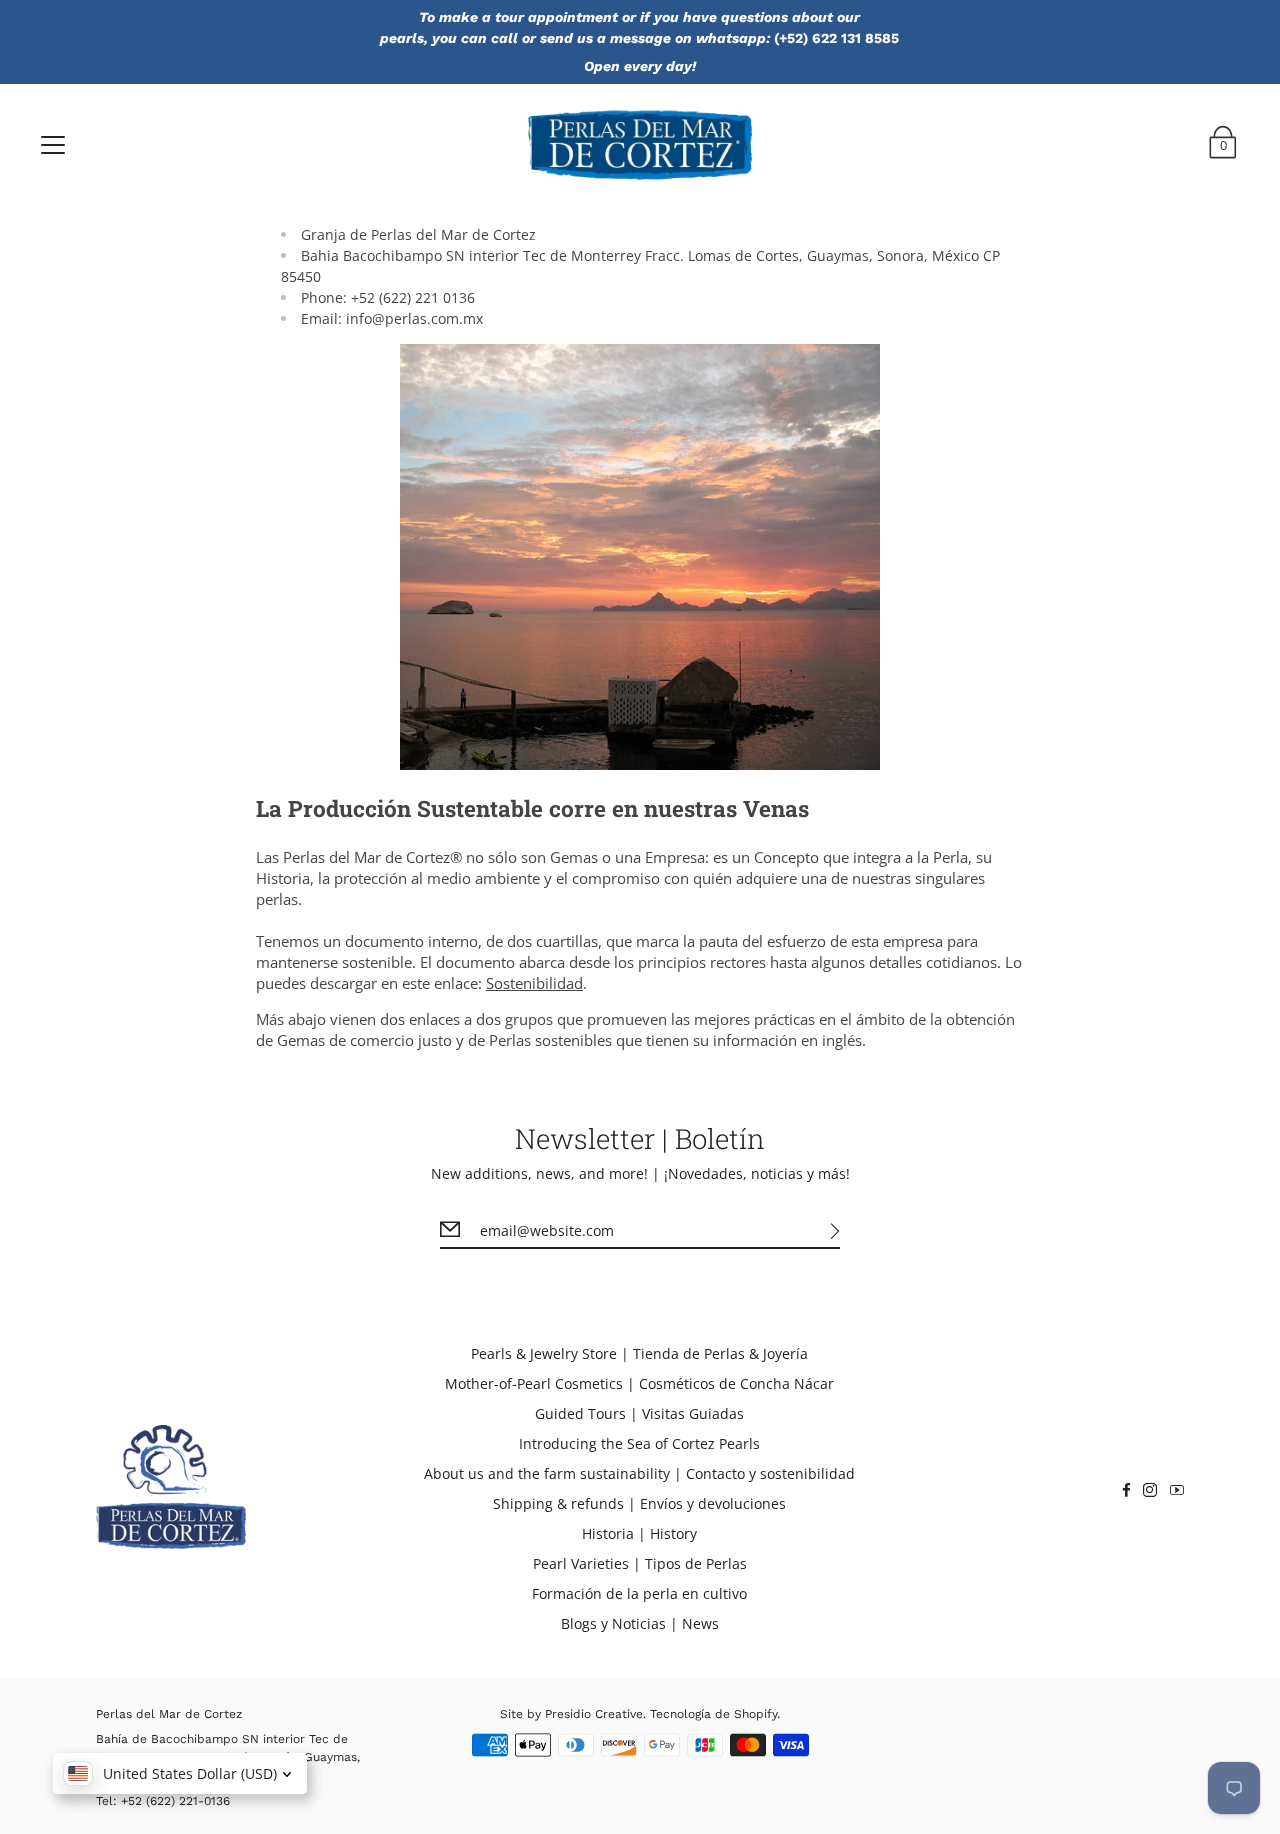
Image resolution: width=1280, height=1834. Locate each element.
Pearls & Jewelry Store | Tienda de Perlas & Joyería (639, 1353)
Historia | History (639, 1533)
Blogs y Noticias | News (640, 1623)
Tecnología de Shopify (713, 1714)
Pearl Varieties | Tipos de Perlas (640, 1563)
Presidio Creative (594, 1714)
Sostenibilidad (534, 983)
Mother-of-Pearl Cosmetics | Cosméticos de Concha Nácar (639, 1383)
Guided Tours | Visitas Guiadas (639, 1413)
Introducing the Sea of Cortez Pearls (639, 1443)
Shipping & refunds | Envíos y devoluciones (639, 1503)
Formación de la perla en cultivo (639, 1593)
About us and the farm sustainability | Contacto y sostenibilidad (639, 1473)
